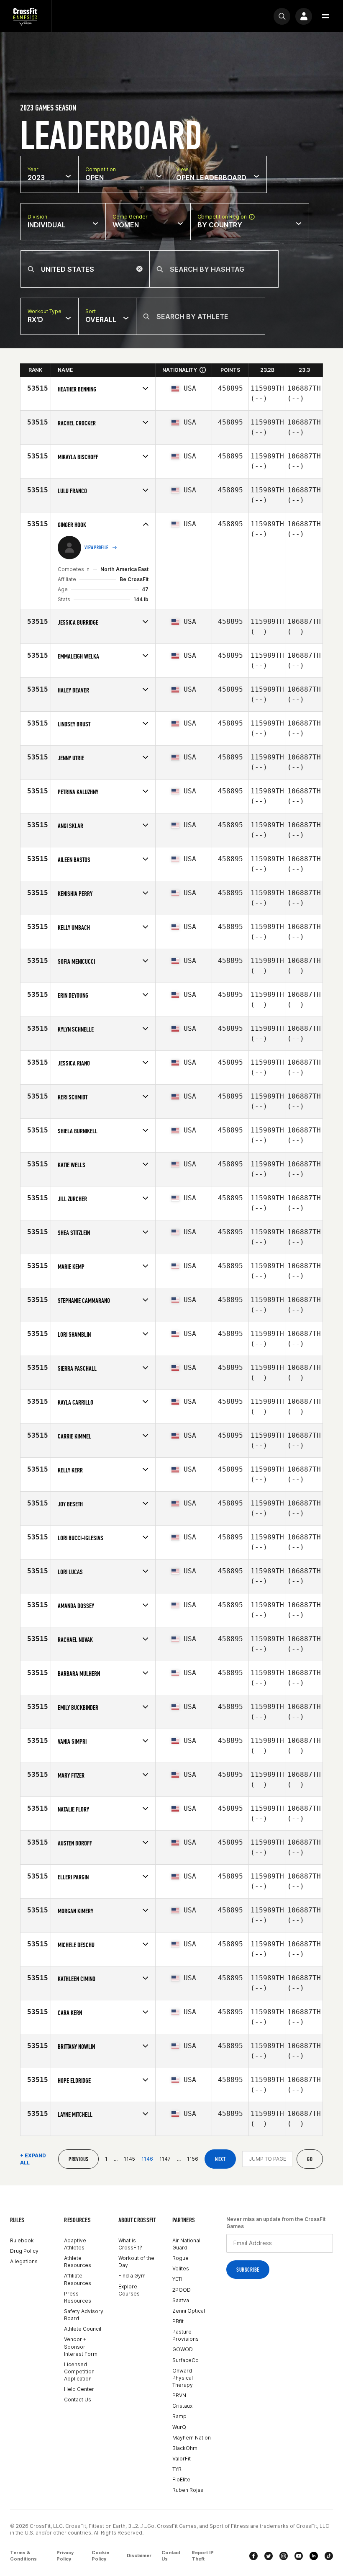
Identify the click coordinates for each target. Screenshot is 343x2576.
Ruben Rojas (188, 2490)
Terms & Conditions (23, 2556)
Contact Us (78, 2400)
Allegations (24, 2261)
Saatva (181, 2300)
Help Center (79, 2389)
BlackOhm (185, 2448)
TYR (177, 2469)
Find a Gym (132, 2276)
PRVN (179, 2395)
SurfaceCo (186, 2360)
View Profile (97, 548)
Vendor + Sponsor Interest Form (81, 2346)
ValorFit (182, 2459)
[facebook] (253, 2556)
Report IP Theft (203, 2556)
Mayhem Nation (192, 2438)
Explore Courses (129, 2290)
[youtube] (299, 2556)
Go (310, 2159)
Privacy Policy (65, 2556)
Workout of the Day (136, 2262)
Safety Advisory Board (84, 2315)
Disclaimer (139, 2555)
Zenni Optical (189, 2311)
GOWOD (183, 2349)
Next (220, 2159)
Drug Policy (24, 2251)
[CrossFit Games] (26, 16)
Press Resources (78, 2297)
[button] (325, 16)
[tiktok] (329, 2556)
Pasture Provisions (186, 2335)
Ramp (179, 2416)
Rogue (180, 2258)
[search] (282, 16)
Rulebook (22, 2240)
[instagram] (284, 2556)
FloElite (181, 2479)
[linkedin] (314, 2556)
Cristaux (182, 2406)
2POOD (182, 2290)
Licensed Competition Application (79, 2371)
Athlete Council (83, 2329)
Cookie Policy (100, 2556)
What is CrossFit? (130, 2244)
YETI (177, 2279)
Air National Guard (186, 2244)
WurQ (179, 2427)
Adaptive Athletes (75, 2244)
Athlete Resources (78, 2262)
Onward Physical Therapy (183, 2378)
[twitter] (269, 2556)
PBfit (178, 2321)
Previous (78, 2159)
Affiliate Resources (78, 2279)
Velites (181, 2268)
